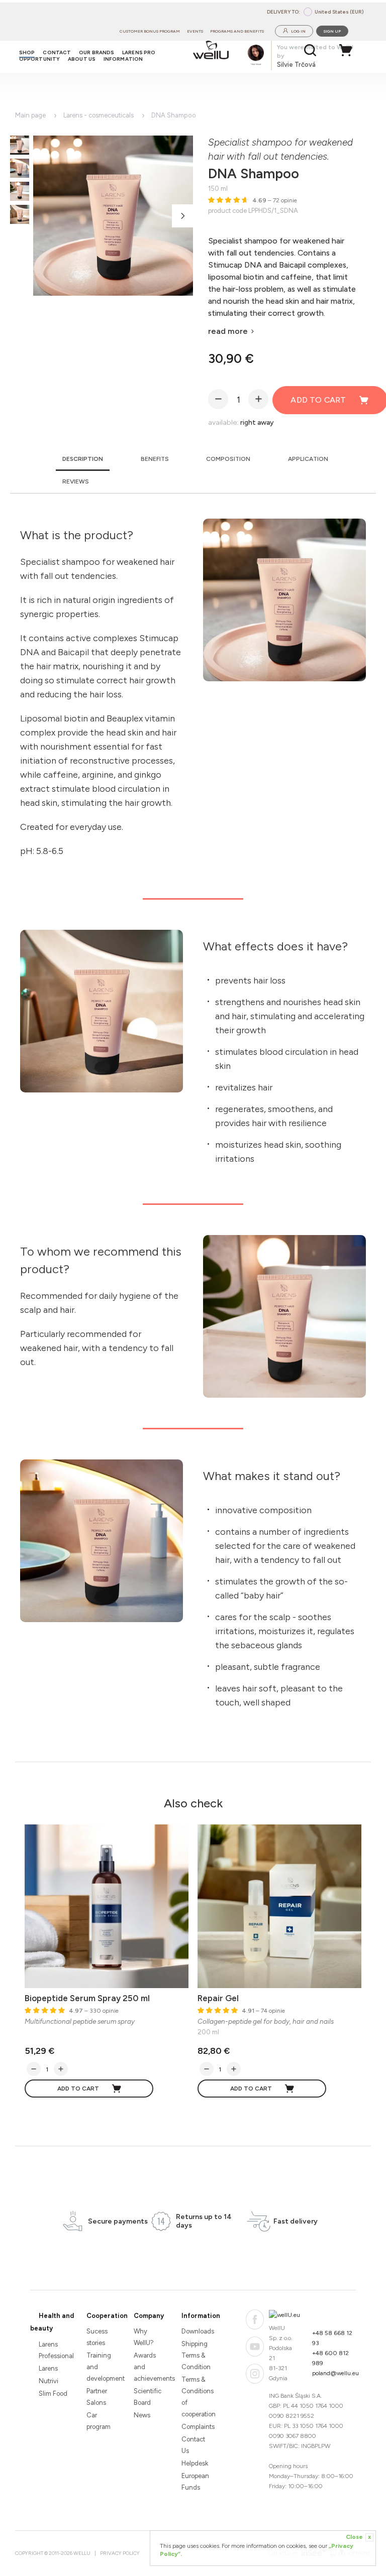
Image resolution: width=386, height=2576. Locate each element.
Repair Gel (218, 1998)
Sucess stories (97, 2337)
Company (149, 2316)
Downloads (197, 2331)
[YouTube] (255, 2347)
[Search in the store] (310, 50)
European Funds (195, 2482)
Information (201, 2316)
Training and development (102, 2367)
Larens (48, 2368)
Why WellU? (144, 2337)
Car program (99, 2421)
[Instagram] (255, 2374)
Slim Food (53, 2394)
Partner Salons (97, 2397)
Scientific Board (148, 2397)
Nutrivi (49, 2381)
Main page (30, 115)
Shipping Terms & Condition (196, 2355)
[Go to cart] (348, 50)
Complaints (197, 2427)
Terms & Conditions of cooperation (197, 2397)
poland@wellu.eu (335, 2373)
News (142, 2415)
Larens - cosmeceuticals (99, 115)
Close (358, 2537)
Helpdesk (195, 2463)
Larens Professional (54, 2350)
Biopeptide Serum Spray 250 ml (87, 1998)
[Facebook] (255, 2319)
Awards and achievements (149, 2367)
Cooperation (107, 2316)
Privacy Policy (120, 2553)
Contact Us (193, 2445)
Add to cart (78, 2089)
